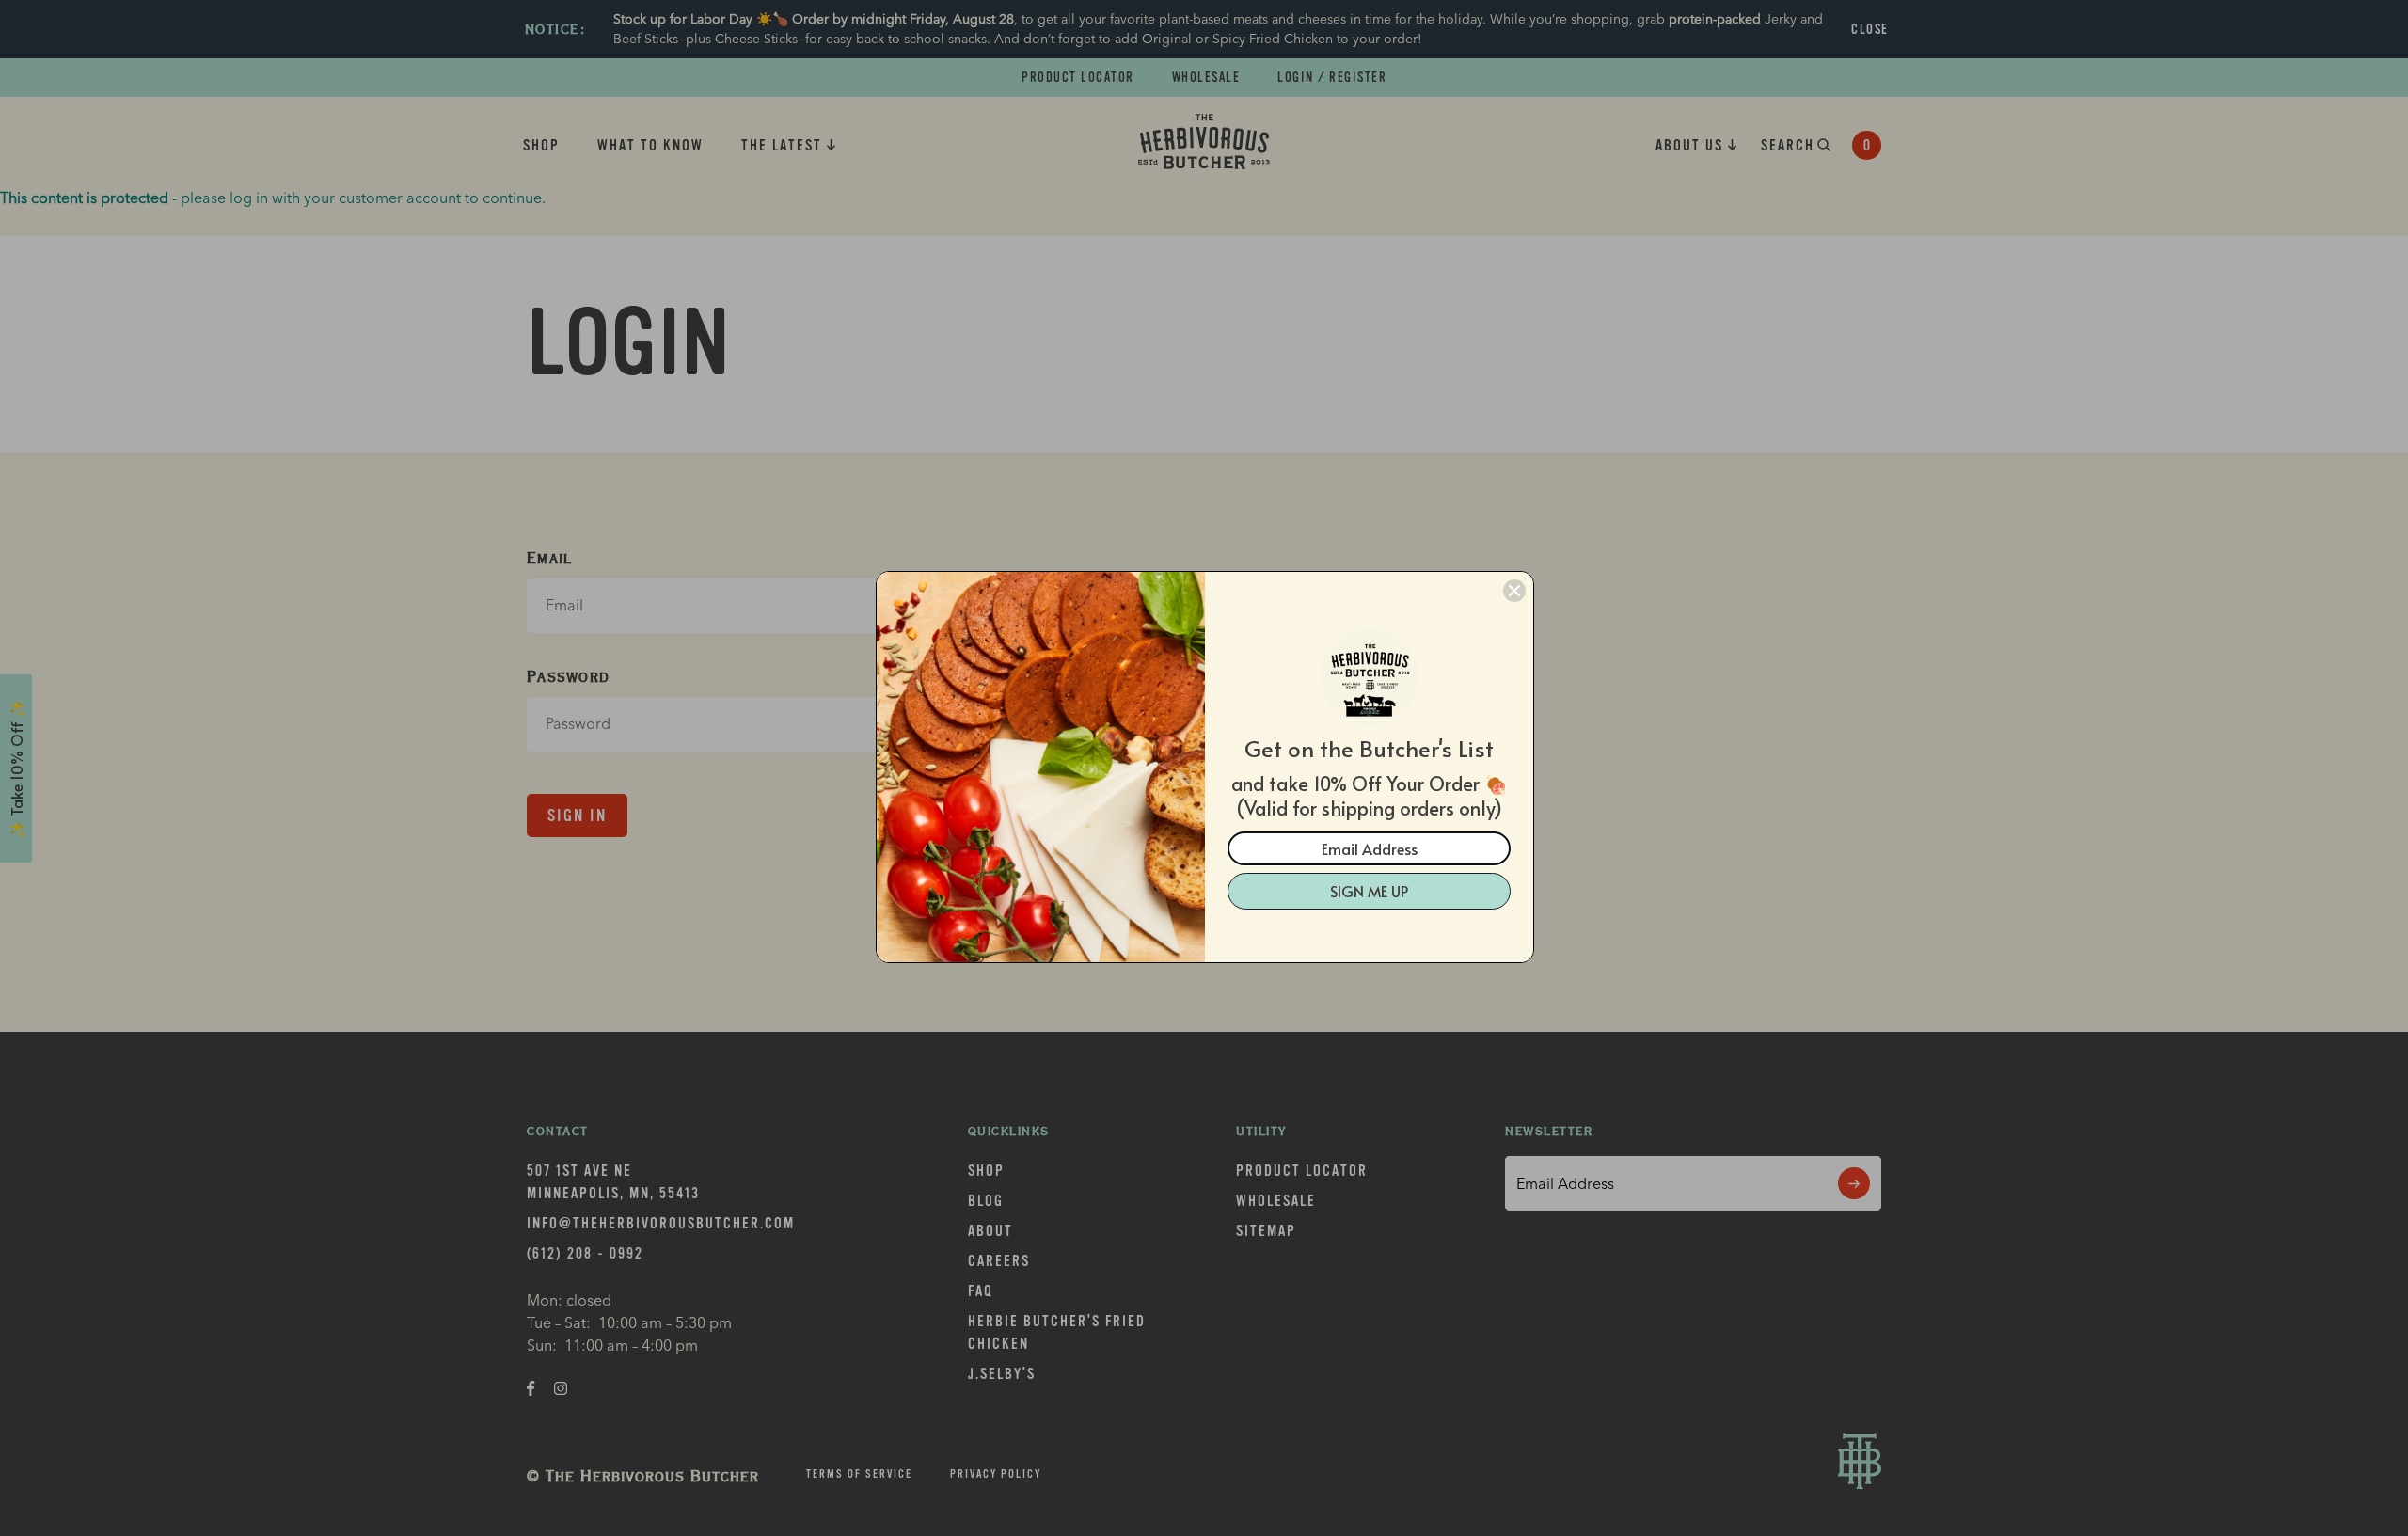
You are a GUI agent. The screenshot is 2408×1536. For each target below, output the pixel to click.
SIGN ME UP (1369, 891)
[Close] (1514, 591)
